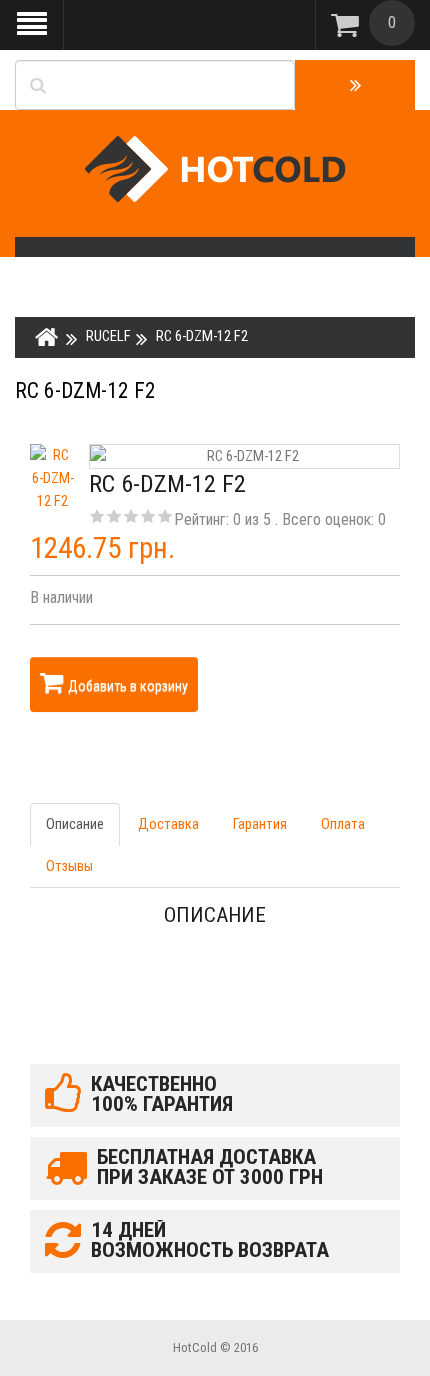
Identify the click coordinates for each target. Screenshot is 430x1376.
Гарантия (260, 824)
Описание (75, 824)
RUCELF (108, 336)
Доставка (168, 824)
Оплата (343, 824)
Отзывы (69, 866)
